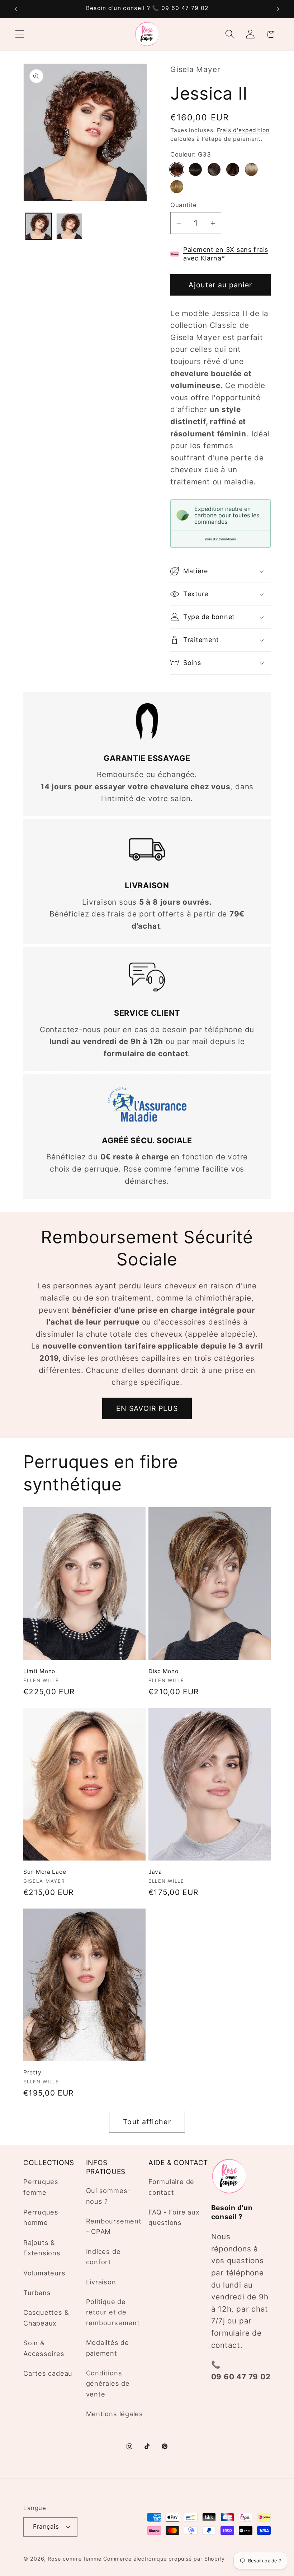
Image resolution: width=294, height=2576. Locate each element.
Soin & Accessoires (44, 2348)
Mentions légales (115, 2414)
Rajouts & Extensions (42, 2248)
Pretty (32, 2072)
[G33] (177, 169)
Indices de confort (103, 2257)
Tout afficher (147, 2122)
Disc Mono (163, 1671)
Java (155, 1872)
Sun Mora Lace (45, 1872)
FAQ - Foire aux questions (174, 2217)
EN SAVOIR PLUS (147, 1408)
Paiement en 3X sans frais (226, 250)
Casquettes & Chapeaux (46, 2318)
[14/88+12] (251, 169)
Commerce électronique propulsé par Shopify (164, 2559)
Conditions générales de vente (108, 2383)
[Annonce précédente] (16, 9)
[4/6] (214, 169)
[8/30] (233, 169)
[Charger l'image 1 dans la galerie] (39, 226)
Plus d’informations (220, 539)
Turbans (37, 2293)
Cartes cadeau (48, 2373)
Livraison (101, 2282)
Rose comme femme (75, 2559)
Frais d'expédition (243, 130)
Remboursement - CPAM (114, 2226)
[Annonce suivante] (278, 9)
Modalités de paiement (108, 2348)
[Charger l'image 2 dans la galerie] (69, 226)
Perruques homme (41, 2217)
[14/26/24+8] (177, 187)
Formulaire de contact (171, 2187)
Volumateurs (44, 2273)
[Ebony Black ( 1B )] (195, 169)
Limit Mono (39, 1671)
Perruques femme (41, 2187)
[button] (20, 34)
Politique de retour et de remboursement (113, 2312)
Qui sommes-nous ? (108, 2196)
